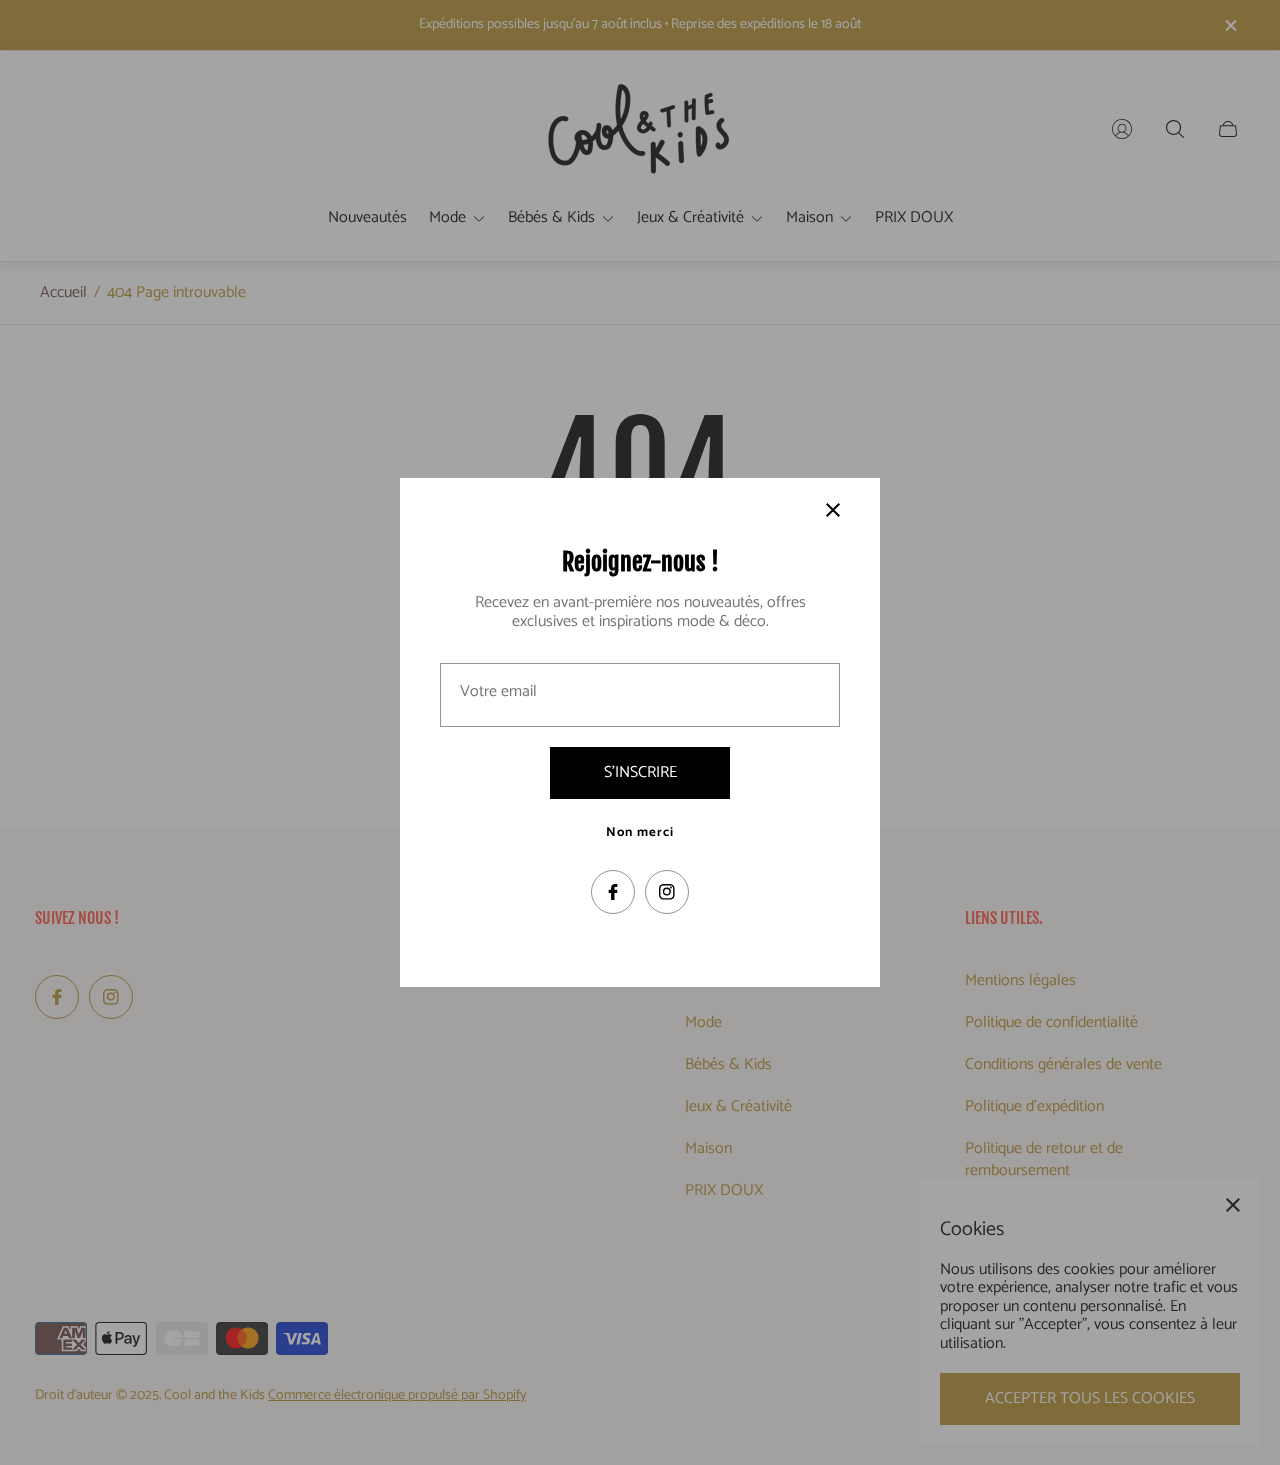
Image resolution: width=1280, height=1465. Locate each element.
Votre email (498, 692)
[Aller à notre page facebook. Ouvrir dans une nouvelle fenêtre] (613, 892)
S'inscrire (640, 772)
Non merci (640, 833)
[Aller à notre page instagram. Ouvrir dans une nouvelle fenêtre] (667, 892)
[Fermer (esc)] (833, 510)
